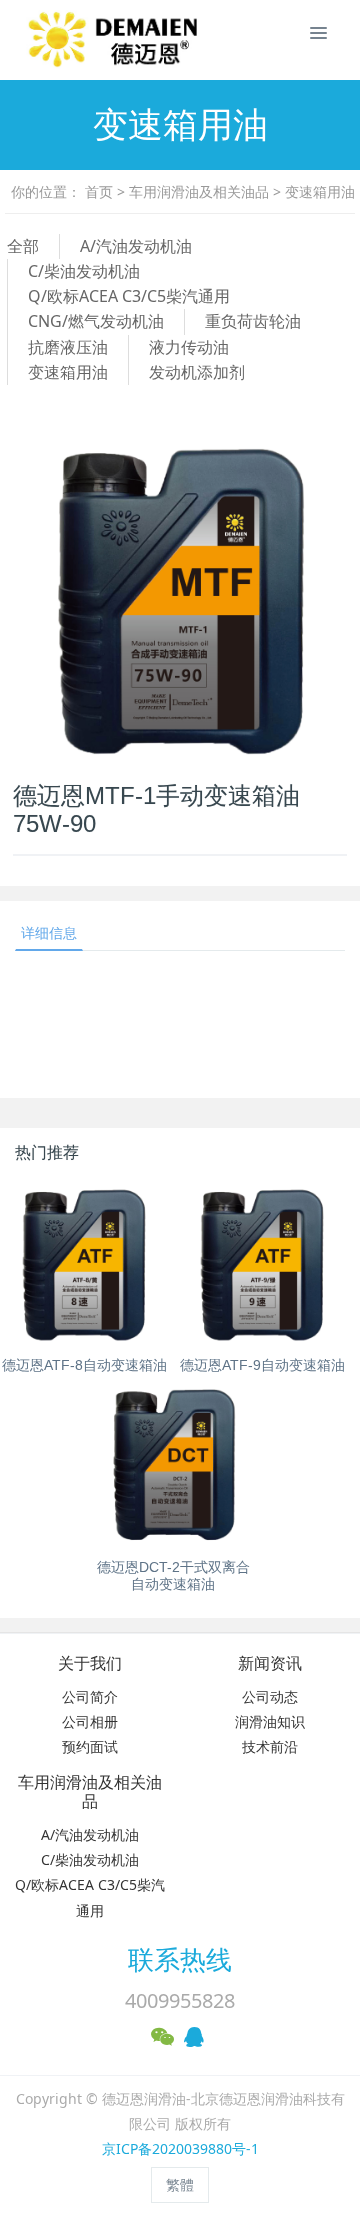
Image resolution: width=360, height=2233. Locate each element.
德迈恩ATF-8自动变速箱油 (84, 1365)
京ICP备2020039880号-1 (180, 2148)
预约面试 (90, 1746)
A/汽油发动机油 (136, 246)
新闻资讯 (270, 1663)
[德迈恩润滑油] (45, 40)
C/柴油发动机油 (84, 271)
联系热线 (180, 1959)
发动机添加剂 (197, 372)
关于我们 (90, 1663)
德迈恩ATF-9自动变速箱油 (262, 1365)
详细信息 (49, 932)
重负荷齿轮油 (253, 321)
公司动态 (270, 1696)
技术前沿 (270, 1746)
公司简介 (90, 1696)
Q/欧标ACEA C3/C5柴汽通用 (129, 296)
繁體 (180, 2184)
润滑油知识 (270, 1721)
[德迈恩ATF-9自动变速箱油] (262, 1264)
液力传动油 (189, 347)
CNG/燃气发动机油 (96, 321)
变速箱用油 (320, 191)
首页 (99, 191)
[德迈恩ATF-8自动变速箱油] (84, 1264)
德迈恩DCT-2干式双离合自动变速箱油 (173, 1575)
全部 (23, 246)
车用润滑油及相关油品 (199, 191)
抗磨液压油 (68, 347)
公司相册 (90, 1721)
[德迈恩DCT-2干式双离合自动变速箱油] (173, 1466)
